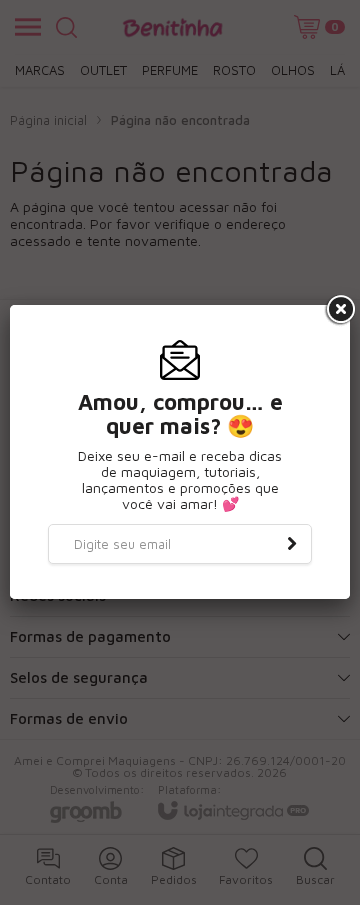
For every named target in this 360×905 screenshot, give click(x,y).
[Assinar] (292, 544)
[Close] (339, 310)
